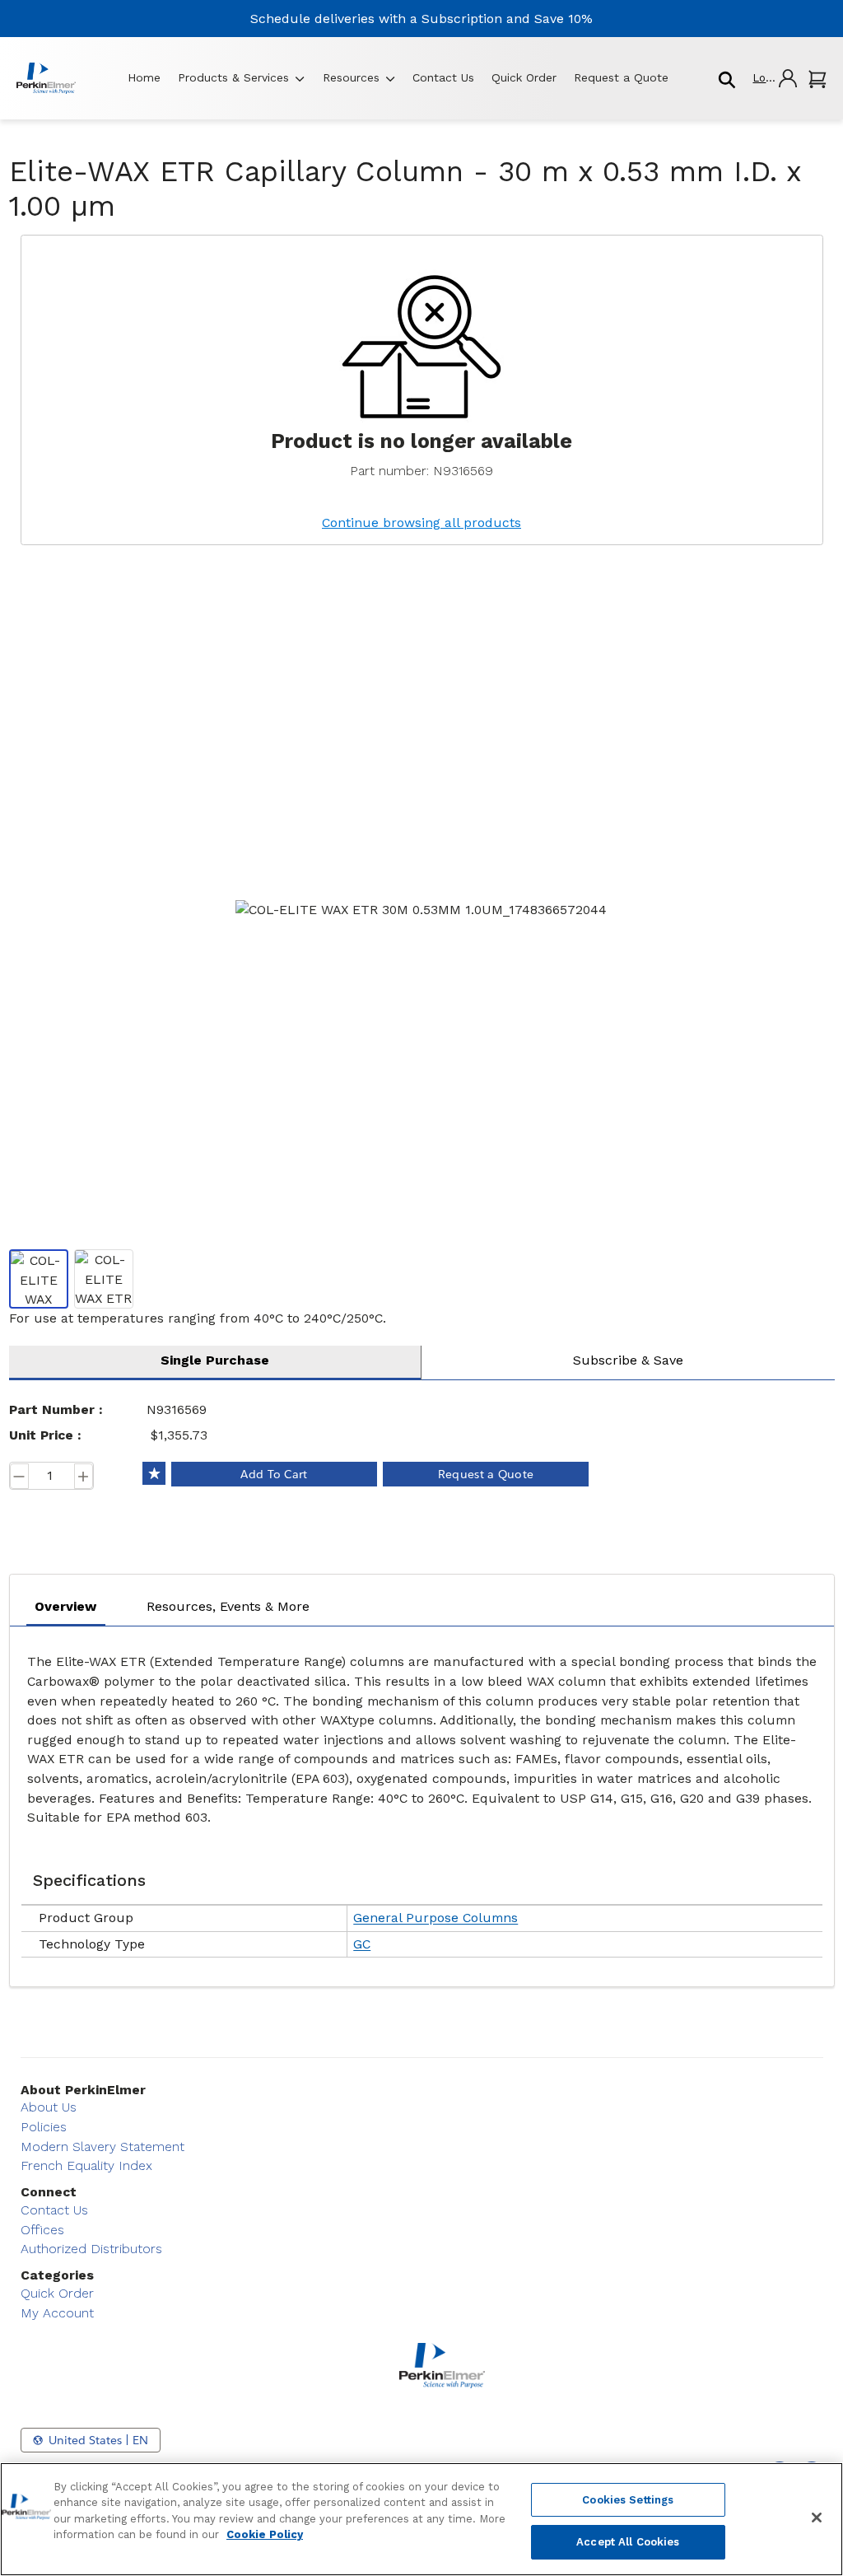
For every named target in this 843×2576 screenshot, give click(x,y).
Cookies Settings (628, 2500)
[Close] (817, 2518)
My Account (57, 2313)
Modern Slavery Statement (102, 2147)
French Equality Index (86, 2165)
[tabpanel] (422, 1802)
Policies (44, 2127)
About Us (49, 2107)
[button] (774, 78)
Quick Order (524, 77)
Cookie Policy (265, 2534)
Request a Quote (621, 77)
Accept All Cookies (628, 2542)
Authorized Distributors (91, 2249)
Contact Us (443, 77)
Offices (42, 2230)
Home (144, 77)
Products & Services (233, 77)
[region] (421, 2519)
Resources (351, 77)
